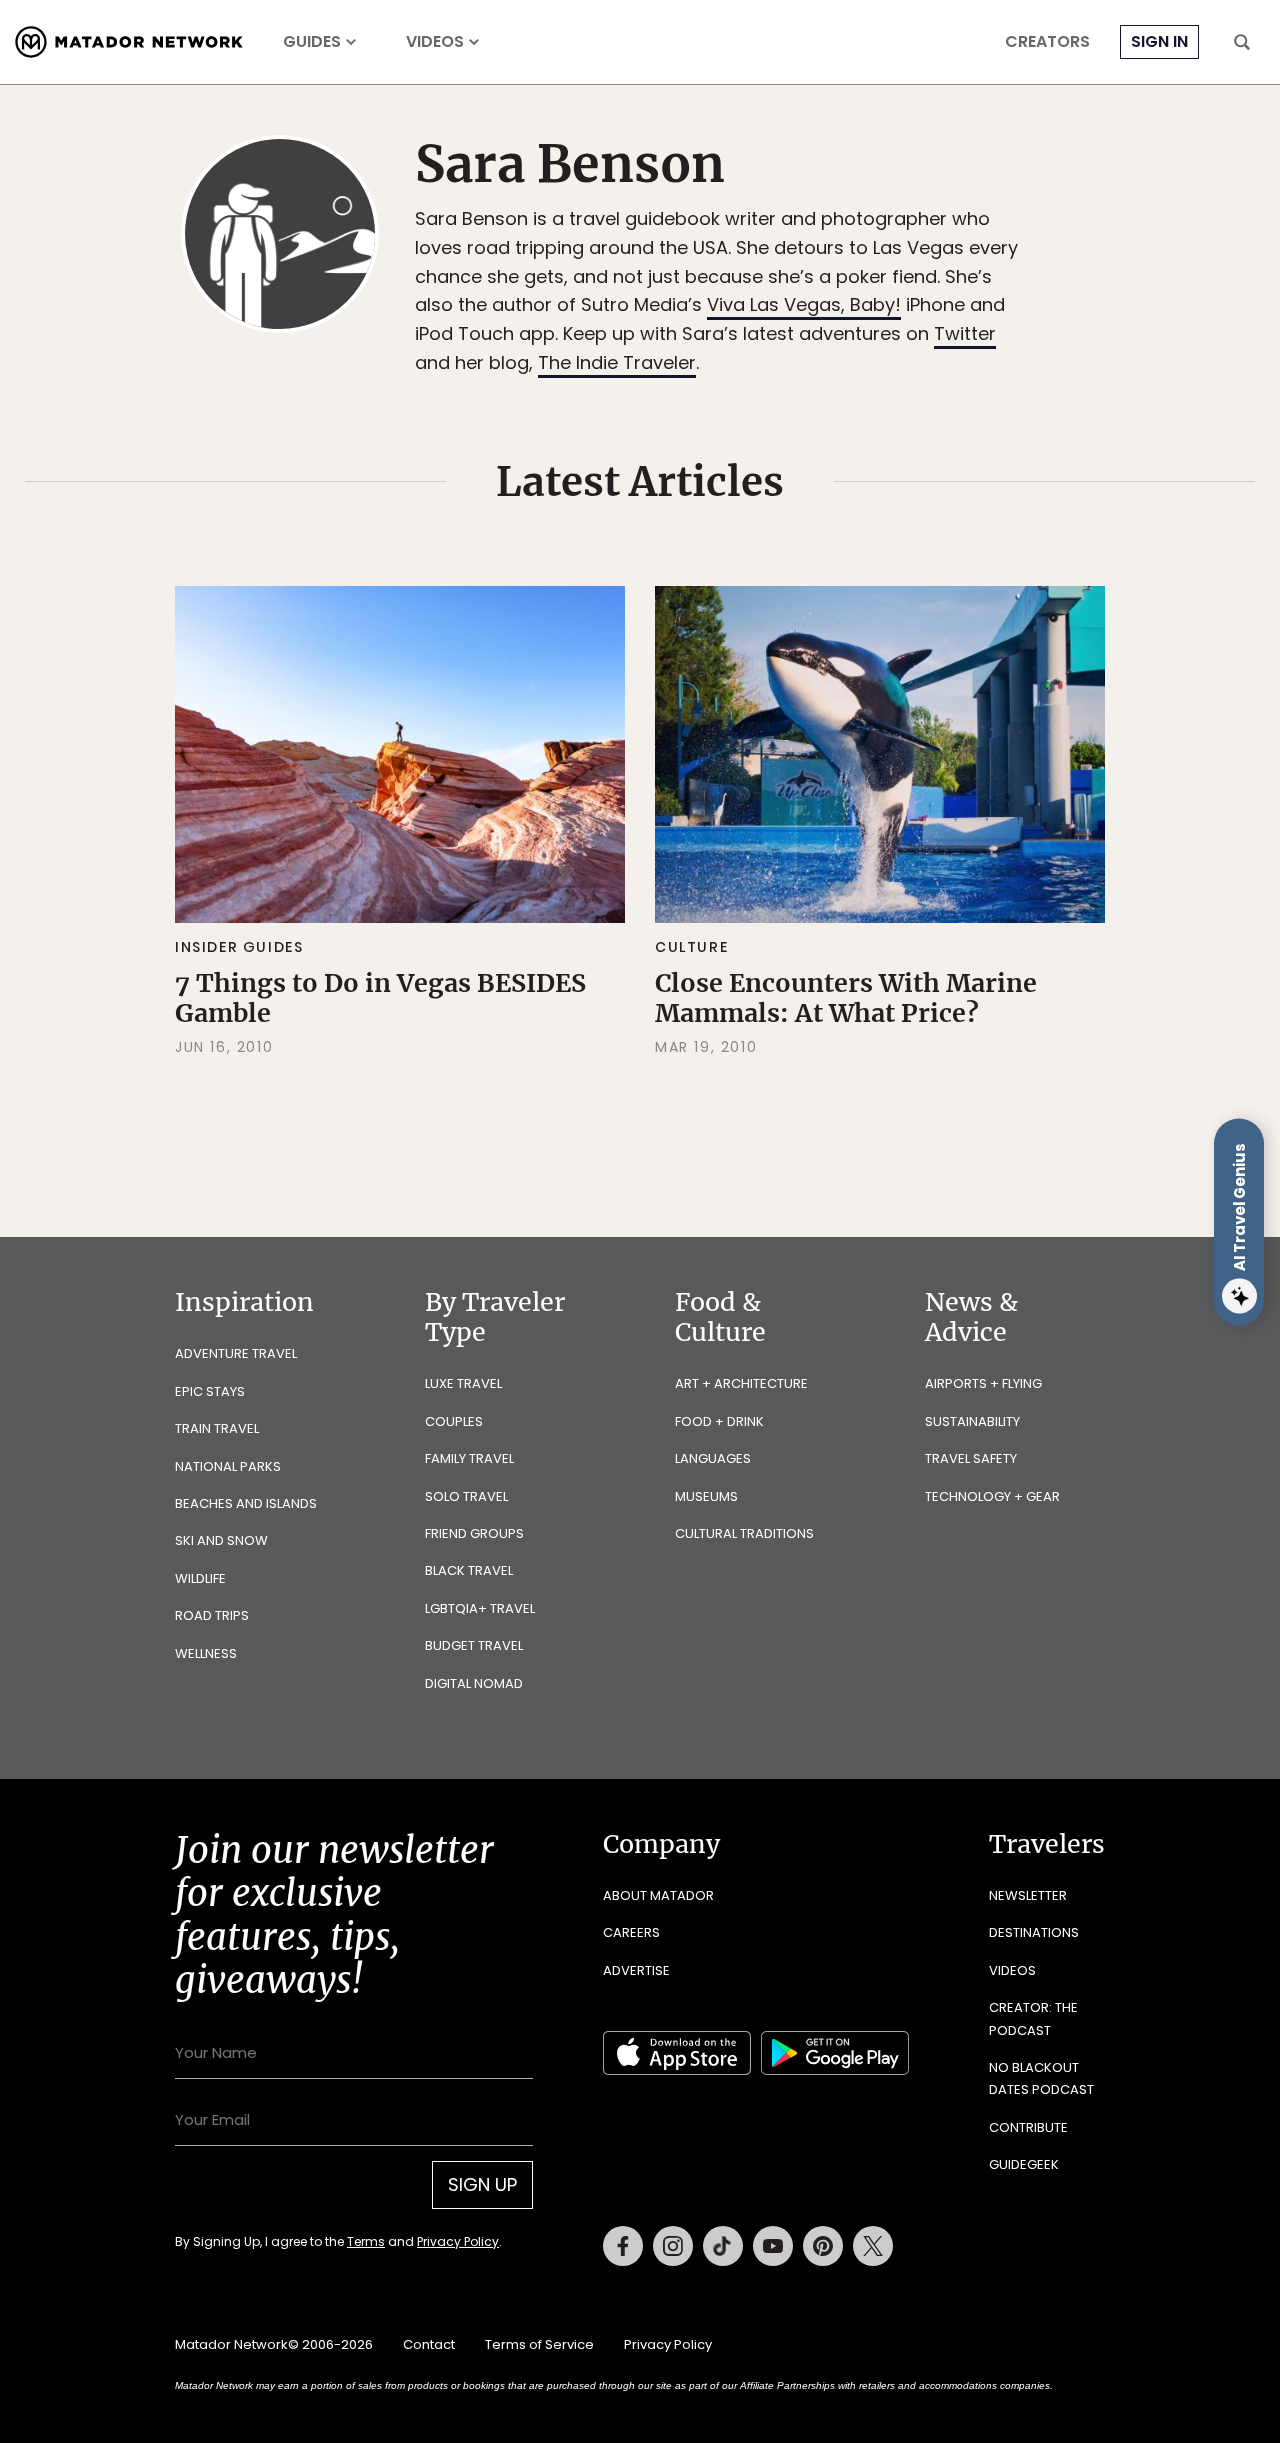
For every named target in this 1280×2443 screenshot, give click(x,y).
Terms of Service (539, 2344)
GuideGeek (1024, 2164)
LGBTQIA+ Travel (480, 1608)
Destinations (1034, 1932)
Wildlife (200, 1578)
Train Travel (217, 1428)
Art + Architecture (741, 1383)
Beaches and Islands (246, 1503)
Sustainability (972, 1421)
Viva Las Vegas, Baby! (804, 304)
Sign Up (482, 2184)
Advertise (636, 1970)
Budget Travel (474, 1645)
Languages (713, 1458)
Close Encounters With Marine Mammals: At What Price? (846, 998)
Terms (366, 2241)
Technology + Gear (992, 1496)
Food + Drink (719, 1421)
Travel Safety (971, 1458)
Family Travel (469, 1458)
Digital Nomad (474, 1683)
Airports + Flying (983, 1383)
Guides (312, 42)
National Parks (228, 1466)
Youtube (773, 2246)
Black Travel (469, 1570)
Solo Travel (466, 1496)
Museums (706, 1496)
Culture (691, 947)
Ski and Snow (221, 1540)
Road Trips (212, 1615)
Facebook (623, 2246)
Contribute (1028, 2127)
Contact (429, 2344)
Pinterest (823, 2246)
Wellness (206, 1653)
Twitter (965, 333)
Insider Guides (239, 947)
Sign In (1159, 41)
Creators (1047, 42)
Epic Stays (210, 1391)
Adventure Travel (236, 1353)
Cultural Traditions (744, 1533)
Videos (435, 42)
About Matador (658, 1895)
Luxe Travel (463, 1383)
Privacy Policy (458, 2241)
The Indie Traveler (617, 362)
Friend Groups (474, 1533)
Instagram (673, 2246)
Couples (454, 1421)
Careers (631, 1932)
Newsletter (1028, 1895)
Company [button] (661, 1844)
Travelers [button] (1047, 1844)
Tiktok (723, 2246)
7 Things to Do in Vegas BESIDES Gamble (380, 998)
